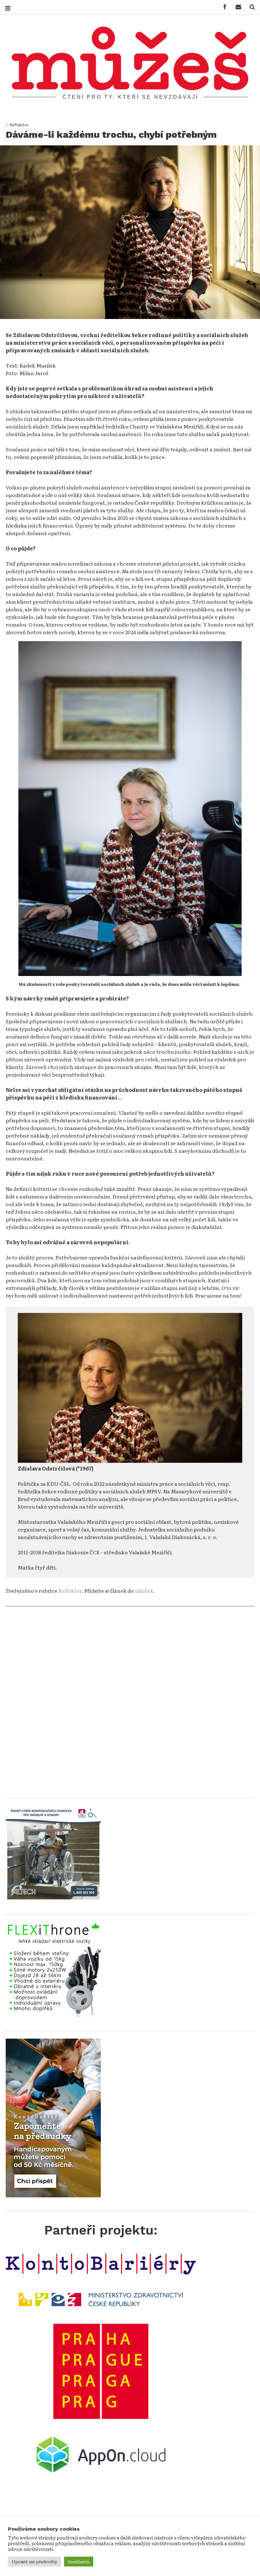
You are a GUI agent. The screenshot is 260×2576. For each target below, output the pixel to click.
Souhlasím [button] (79, 2562)
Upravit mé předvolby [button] (34, 2562)
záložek (144, 1590)
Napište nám (236, 7)
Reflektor (19, 125)
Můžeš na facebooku (223, 7)
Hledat (250, 7)
